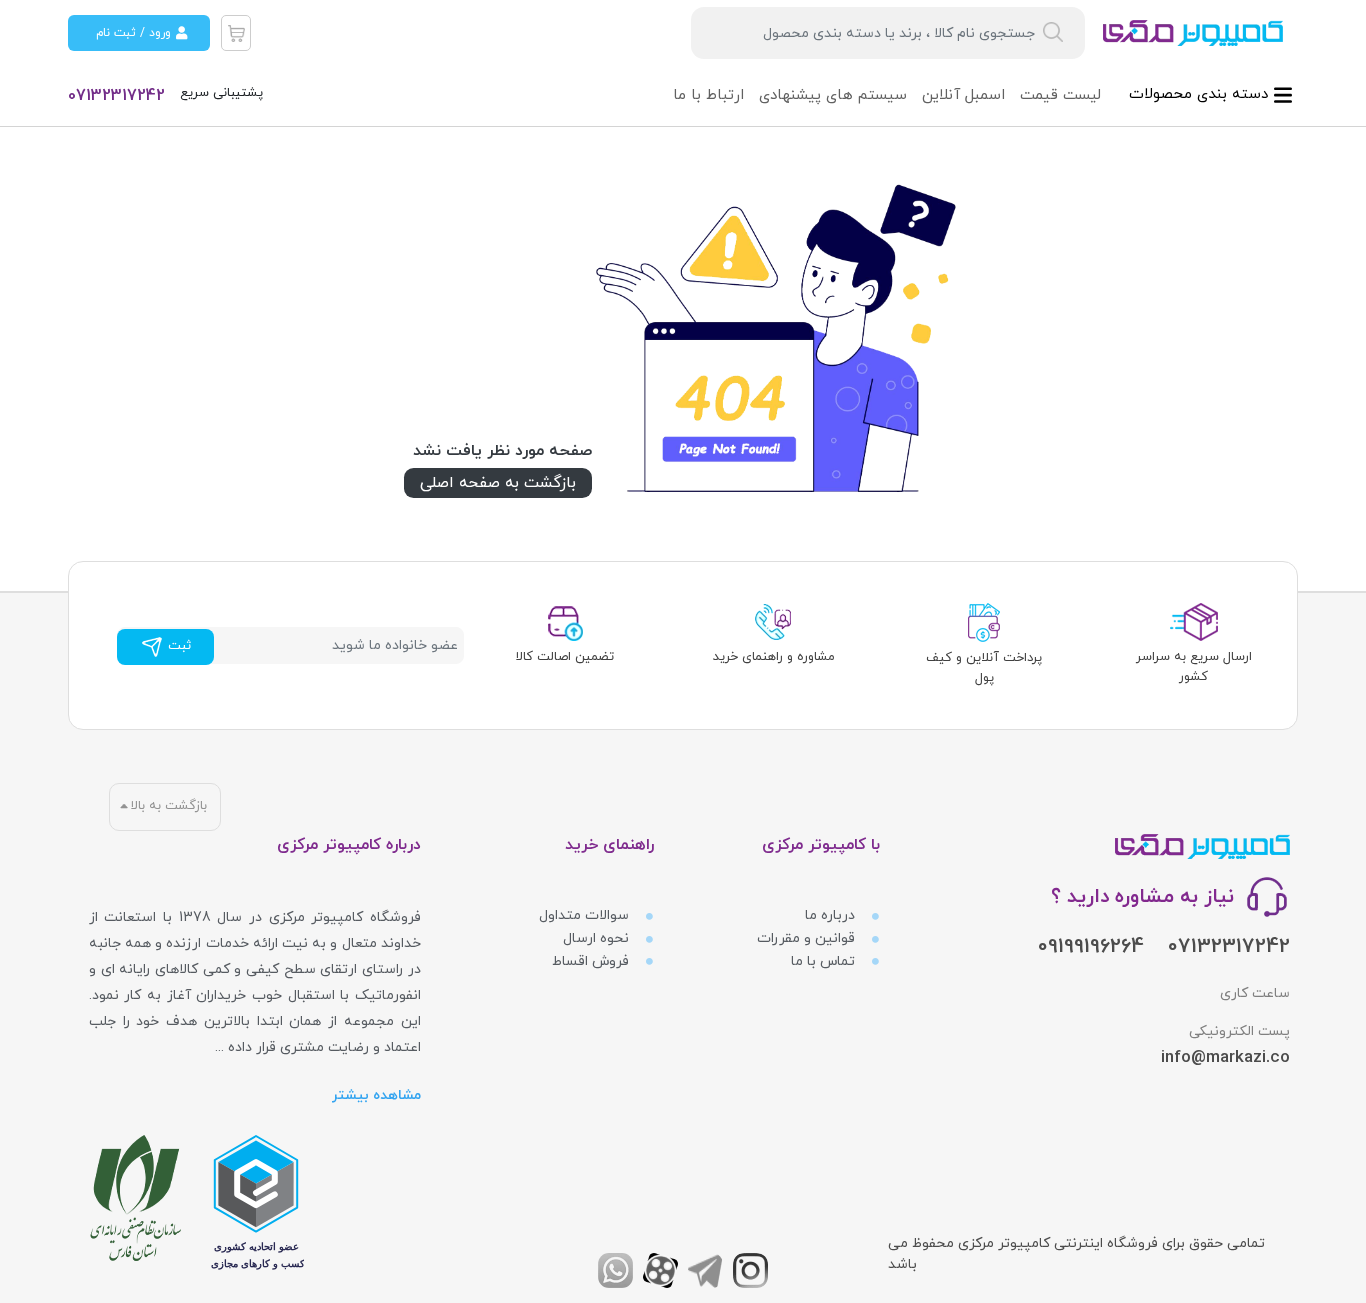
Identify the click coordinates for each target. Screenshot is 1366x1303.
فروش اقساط (592, 961)
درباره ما (832, 915)
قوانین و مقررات (808, 938)
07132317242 (116, 96)
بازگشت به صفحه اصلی (498, 483)
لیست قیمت (1060, 95)
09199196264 (1091, 947)
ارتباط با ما (708, 95)
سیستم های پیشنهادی (833, 95)
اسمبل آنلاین (963, 95)
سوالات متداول (586, 915)
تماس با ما (825, 961)
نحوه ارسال (598, 938)
